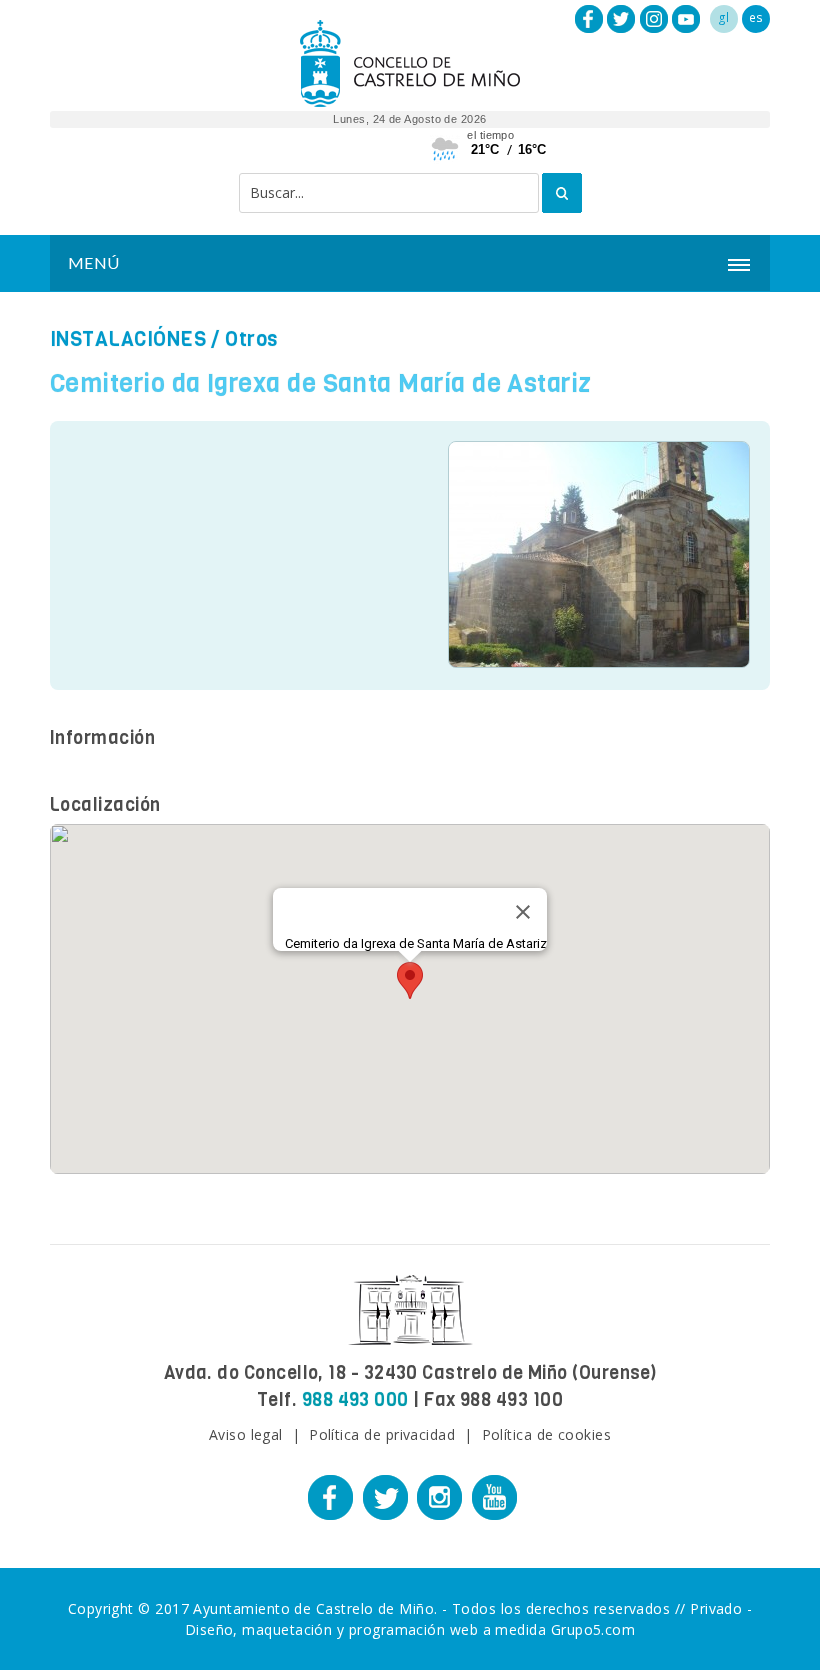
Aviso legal (246, 1434)
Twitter (621, 19)
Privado (716, 1608)
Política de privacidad (382, 1434)
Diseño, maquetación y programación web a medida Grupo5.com (410, 1629)
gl (724, 17)
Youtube (686, 19)
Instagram (654, 19)
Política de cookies (547, 1434)
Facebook (589, 19)
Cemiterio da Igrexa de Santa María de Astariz (321, 383)
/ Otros (164, 339)
